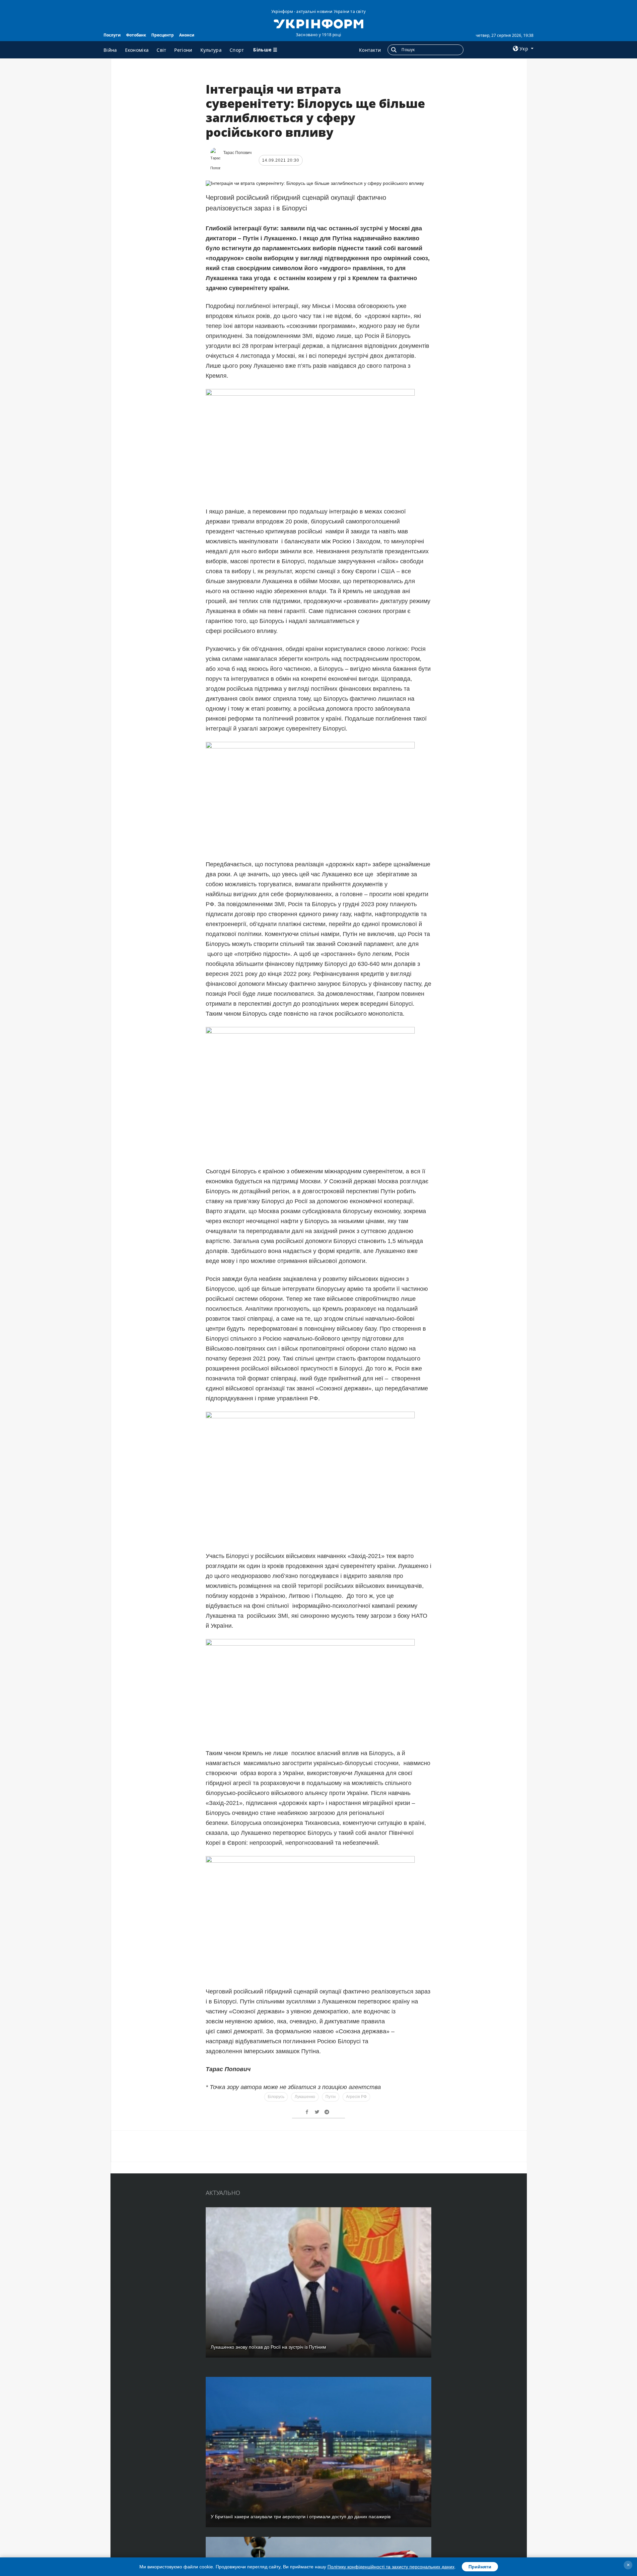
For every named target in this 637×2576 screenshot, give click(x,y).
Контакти (370, 50)
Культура (211, 50)
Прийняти (480, 2567)
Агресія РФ (356, 2097)
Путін (331, 2097)
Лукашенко (305, 2097)
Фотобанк (136, 35)
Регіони (183, 50)
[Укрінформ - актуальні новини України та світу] (318, 23)
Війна (110, 50)
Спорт (237, 50)
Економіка (137, 50)
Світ (161, 50)
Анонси (187, 35)
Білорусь (276, 2097)
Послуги (112, 35)
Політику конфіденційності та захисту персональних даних (391, 2567)
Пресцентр (163, 35)
